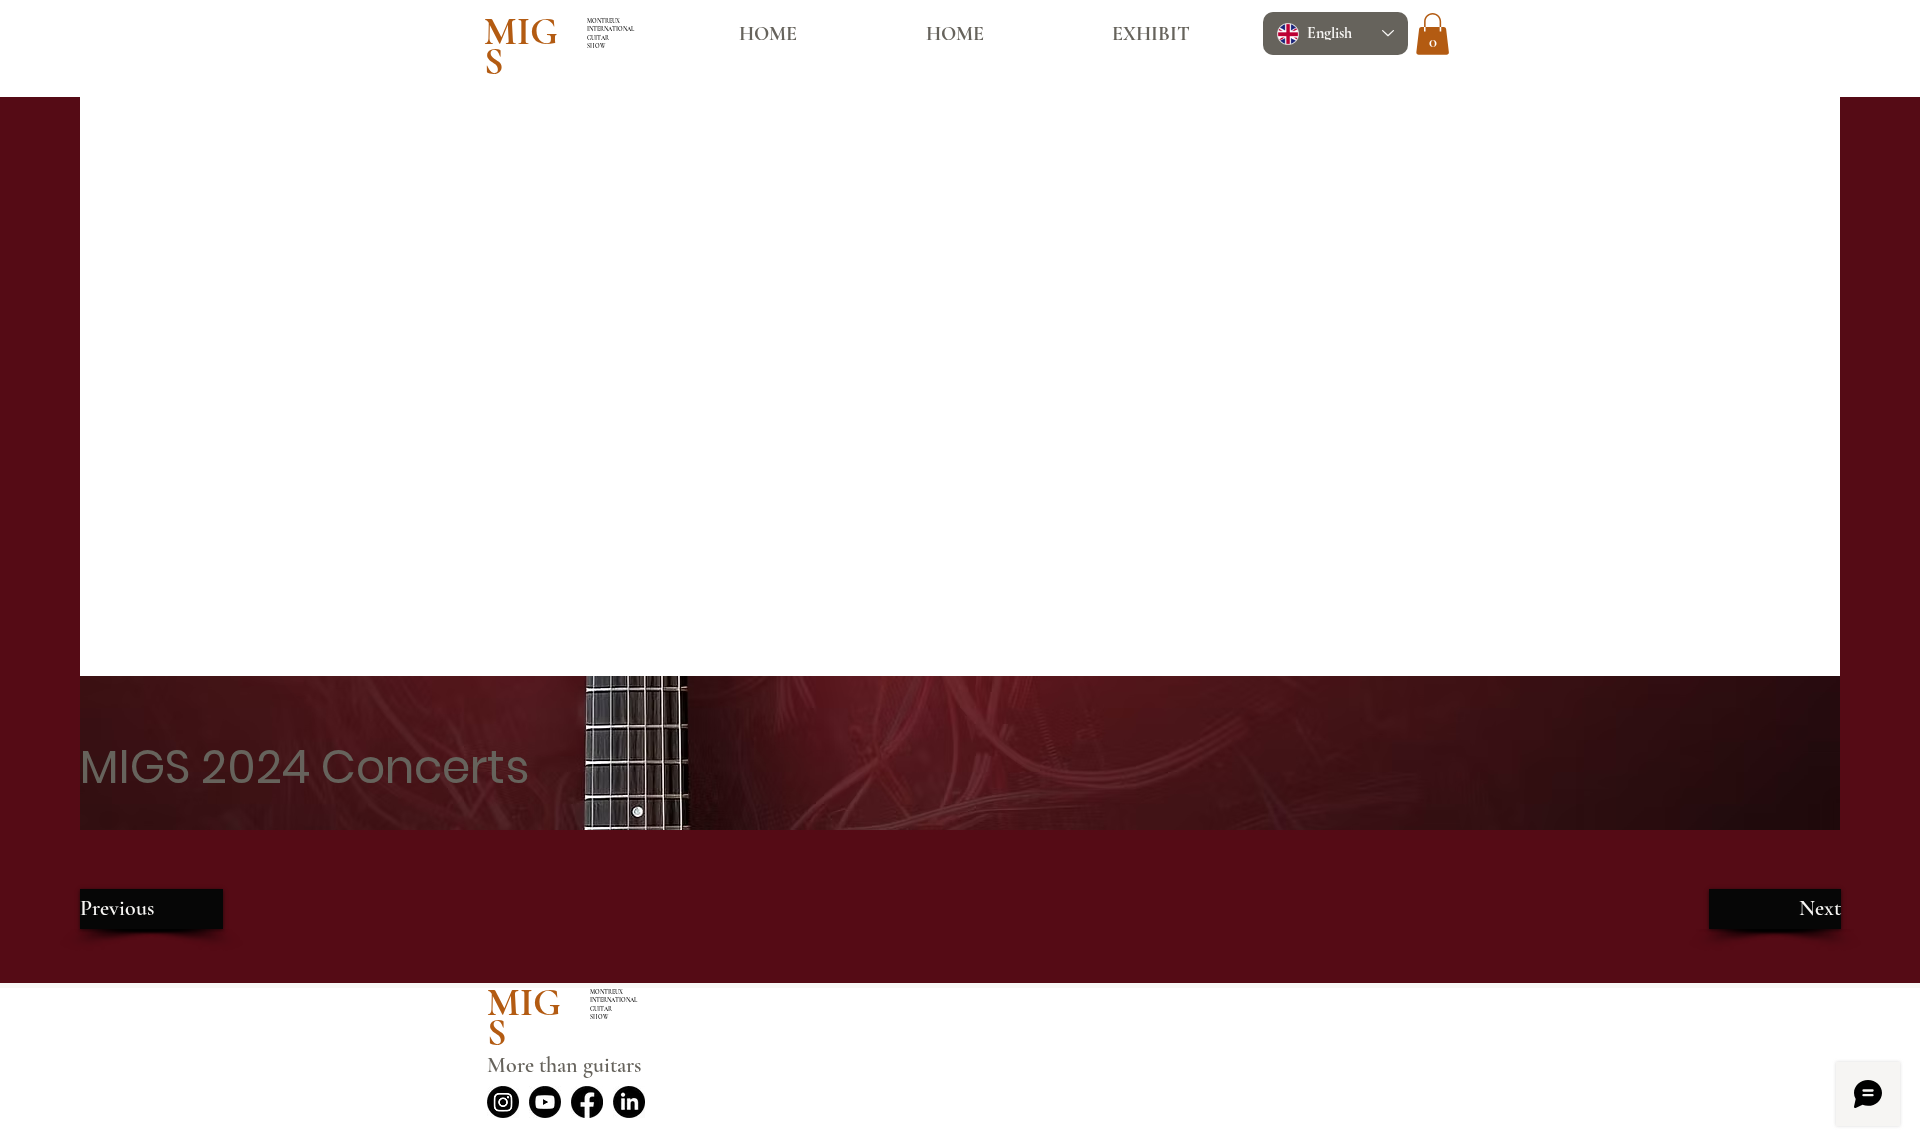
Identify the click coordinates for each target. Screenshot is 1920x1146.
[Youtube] (545, 1102)
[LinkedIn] (629, 1102)
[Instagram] (503, 1102)
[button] (1432, 34)
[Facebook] (587, 1102)
